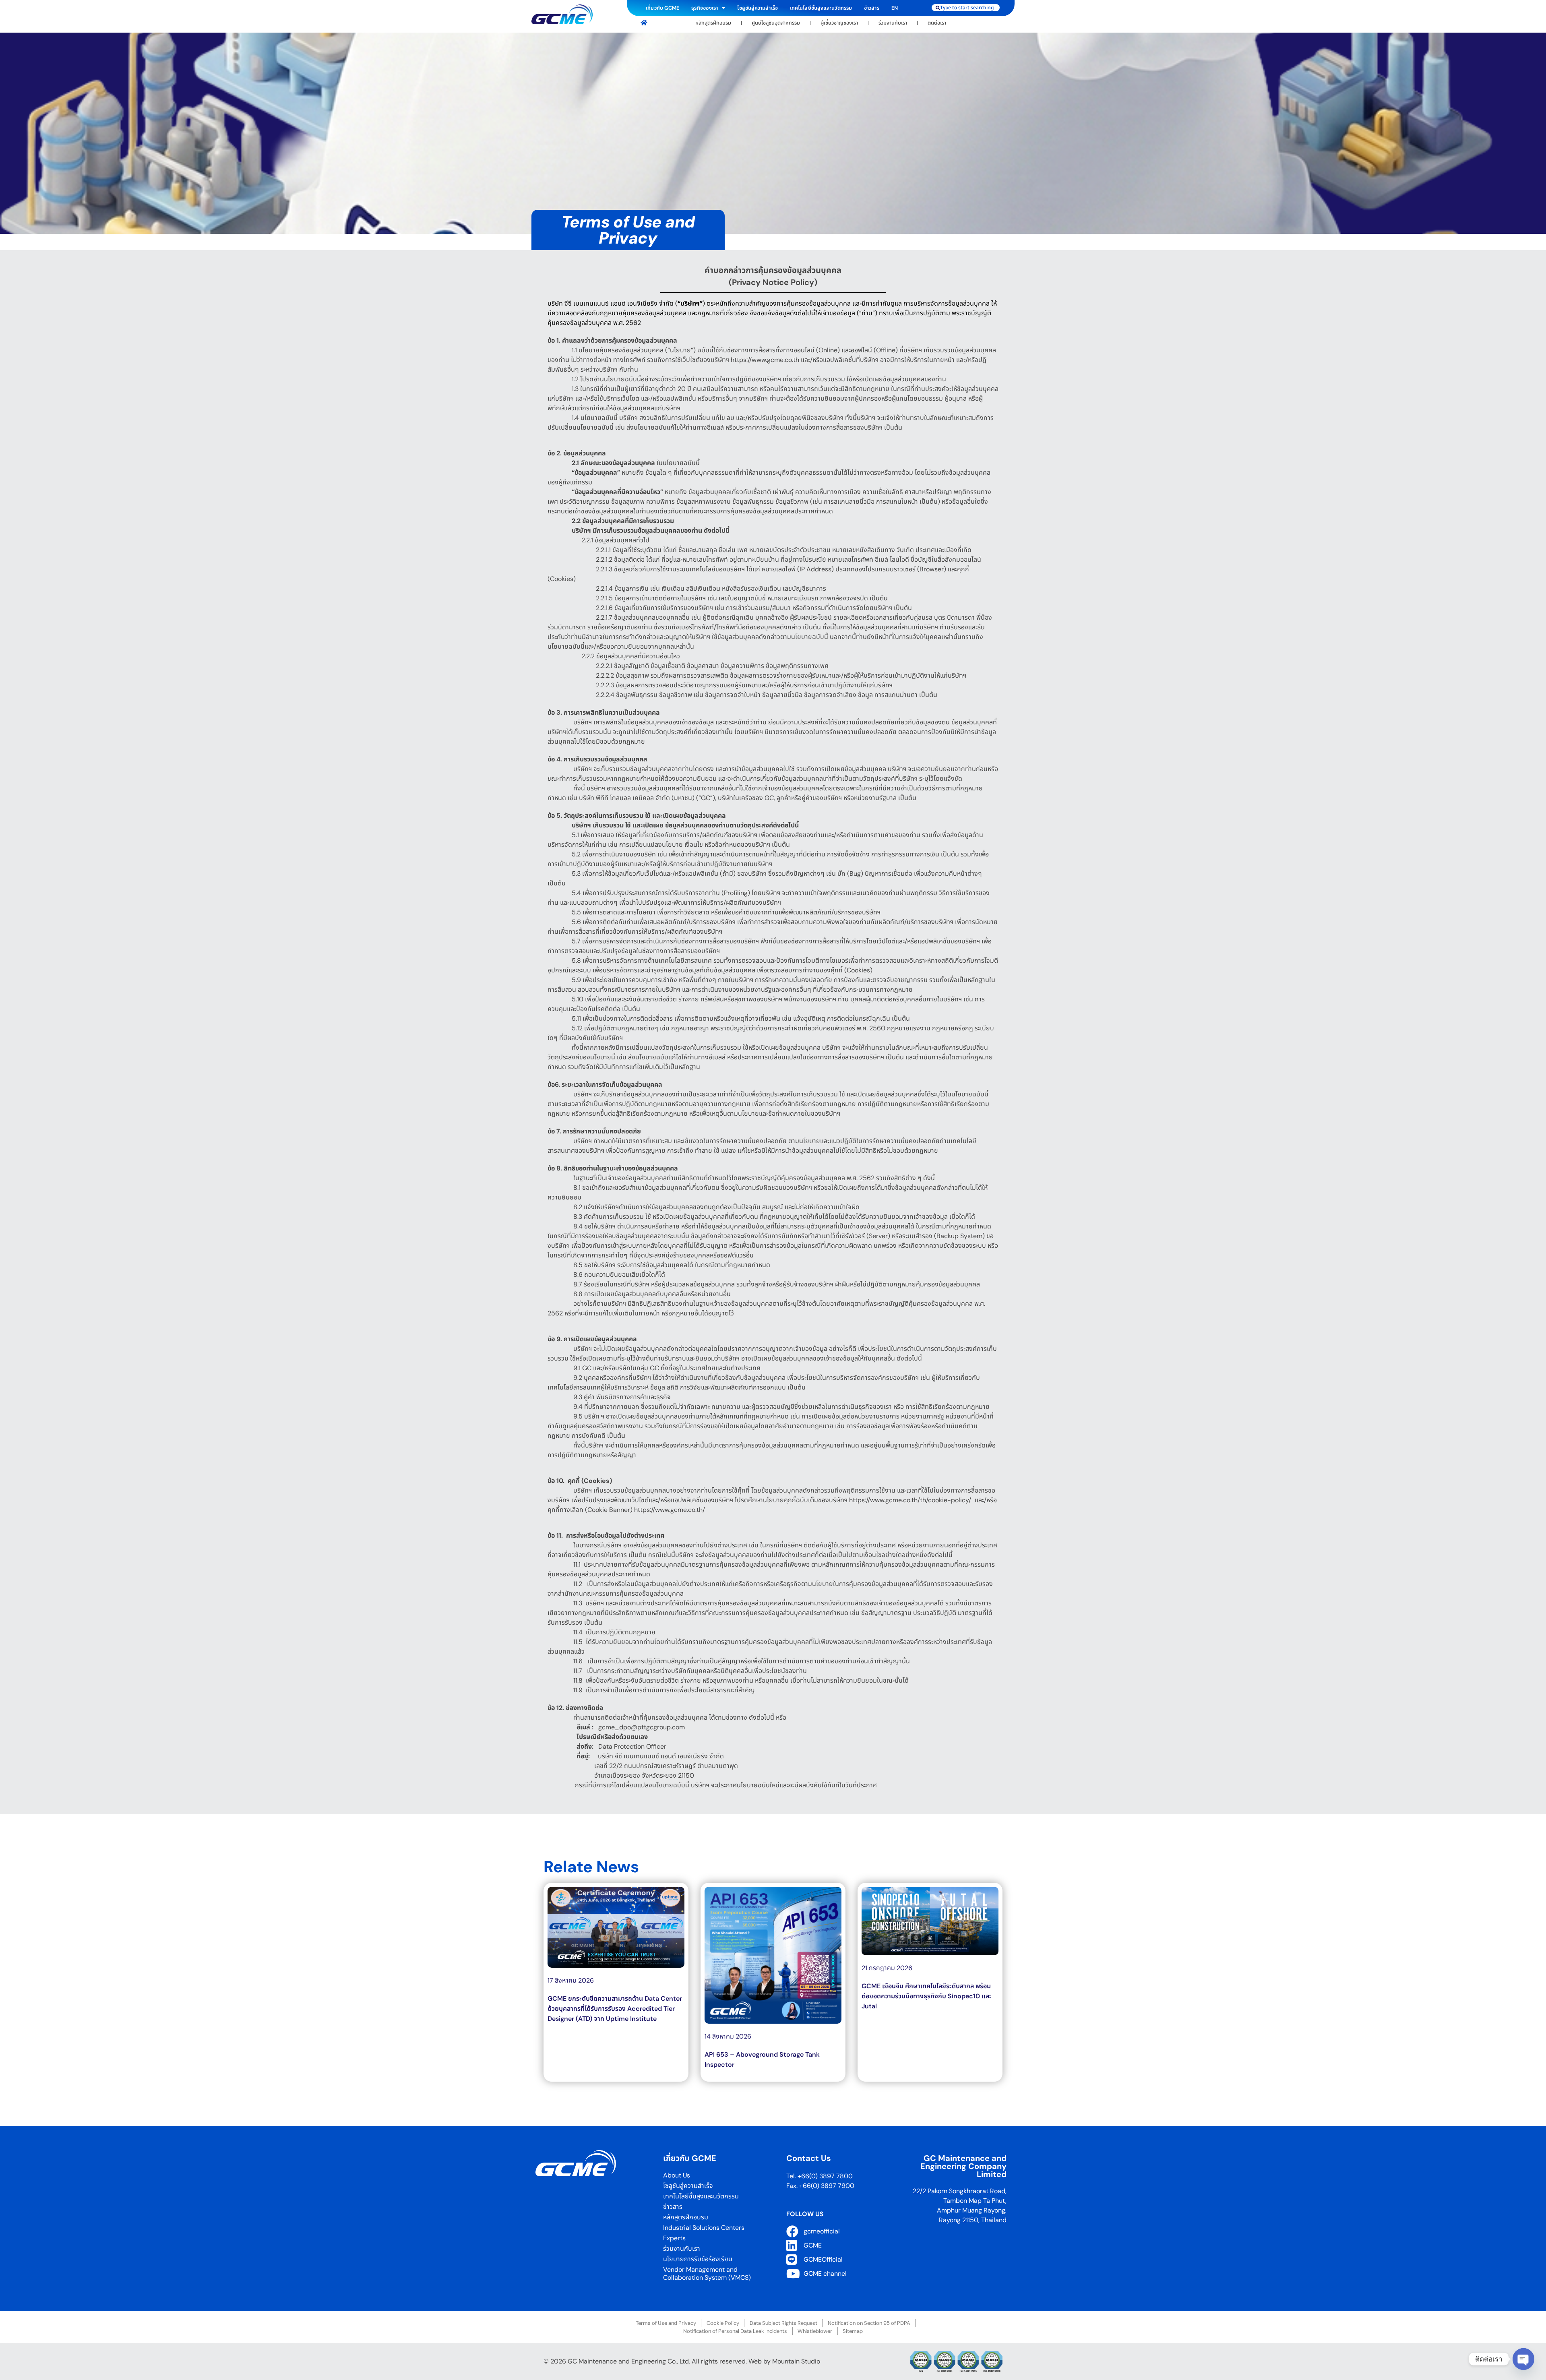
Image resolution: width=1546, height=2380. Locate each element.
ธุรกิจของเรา (705, 8)
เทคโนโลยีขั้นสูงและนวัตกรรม (821, 8)
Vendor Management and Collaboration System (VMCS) (707, 2274)
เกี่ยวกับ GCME (662, 8)
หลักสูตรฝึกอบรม (713, 23)
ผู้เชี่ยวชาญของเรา (839, 23)
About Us (677, 2175)
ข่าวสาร (872, 8)
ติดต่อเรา (937, 23)
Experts (674, 2238)
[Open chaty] (1523, 2355)
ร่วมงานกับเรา (893, 23)
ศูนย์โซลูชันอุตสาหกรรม (776, 23)
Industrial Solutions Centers (704, 2228)
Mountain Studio (796, 2361)
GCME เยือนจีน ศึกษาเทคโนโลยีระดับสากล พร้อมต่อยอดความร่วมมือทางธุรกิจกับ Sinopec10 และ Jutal (927, 1996)
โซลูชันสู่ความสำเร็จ (757, 8)
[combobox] (966, 8)
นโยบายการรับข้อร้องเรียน (698, 2259)
